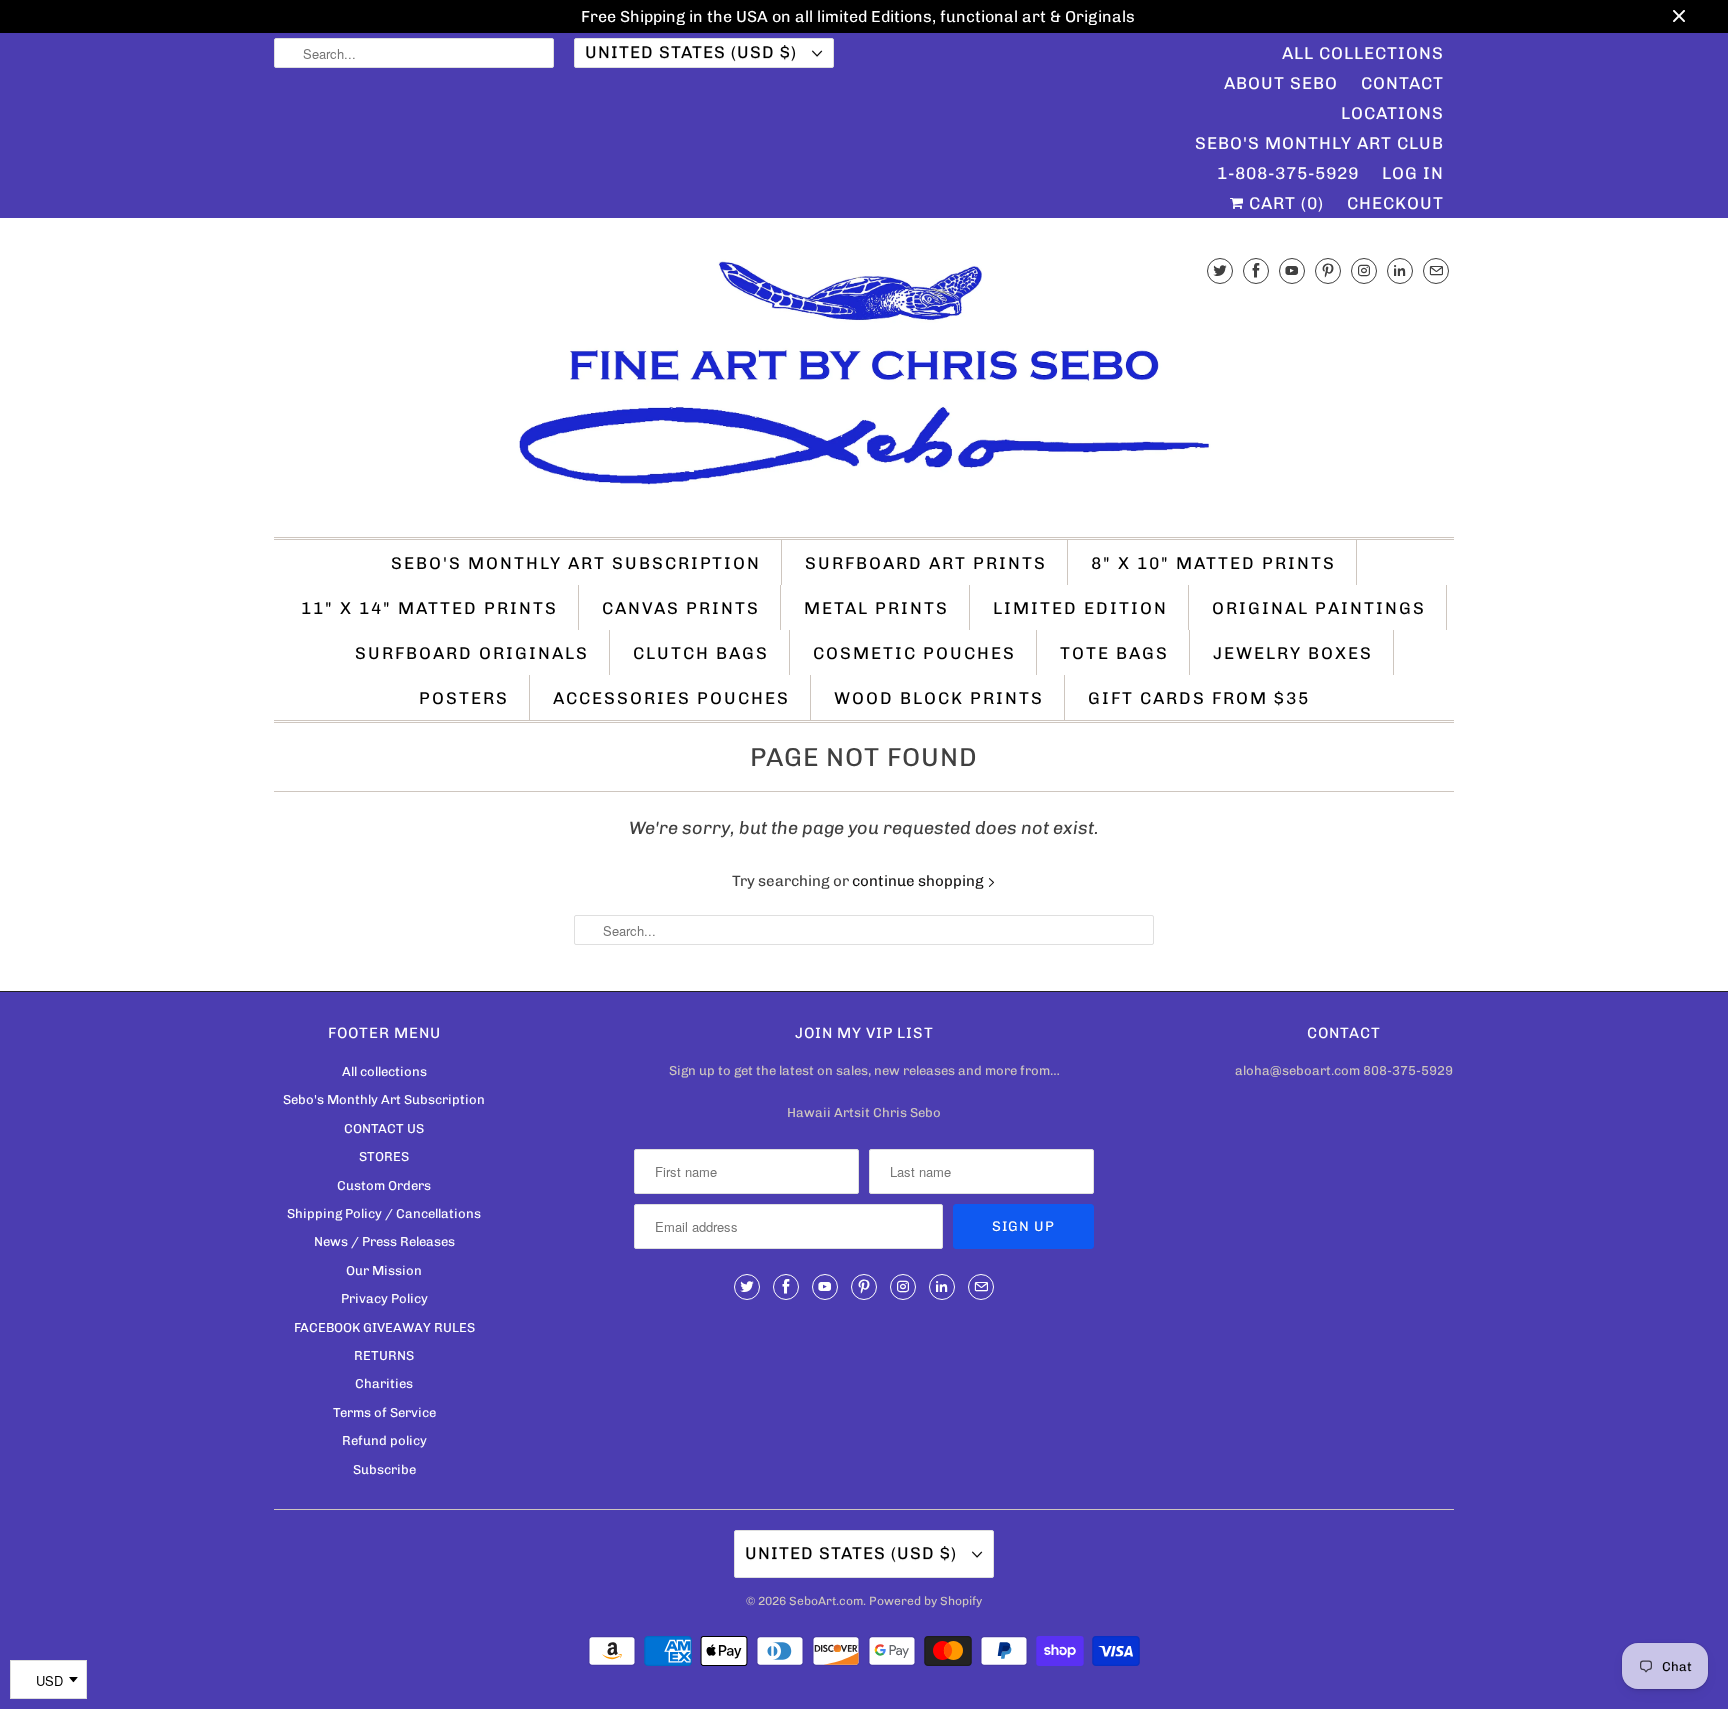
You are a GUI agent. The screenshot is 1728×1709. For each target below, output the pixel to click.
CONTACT (1402, 83)
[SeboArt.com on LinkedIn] (1400, 270)
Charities (384, 1383)
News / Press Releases (384, 1241)
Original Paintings (1319, 608)
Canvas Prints (681, 608)
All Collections (1363, 53)
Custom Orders (384, 1185)
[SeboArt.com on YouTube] (1292, 270)
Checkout (1395, 203)
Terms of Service (384, 1412)
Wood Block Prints (939, 698)
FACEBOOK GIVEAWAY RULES (384, 1327)
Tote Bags (1114, 653)
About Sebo (1281, 83)
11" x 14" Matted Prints (429, 608)
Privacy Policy (384, 1298)
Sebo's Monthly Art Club (1319, 143)
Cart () (1284, 203)
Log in (1413, 173)
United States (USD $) (693, 52)
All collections (384, 1071)
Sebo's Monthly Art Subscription (576, 563)
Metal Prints (876, 608)
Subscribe (384, 1469)
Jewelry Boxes (1293, 653)
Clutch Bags (701, 653)
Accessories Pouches (671, 698)
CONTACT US (384, 1128)
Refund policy (384, 1440)
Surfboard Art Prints (926, 563)
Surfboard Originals (472, 653)
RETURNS (384, 1355)
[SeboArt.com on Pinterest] (1328, 270)
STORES (384, 1156)
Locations (1392, 113)
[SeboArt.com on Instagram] (1364, 270)
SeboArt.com (826, 1601)
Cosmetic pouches (914, 653)
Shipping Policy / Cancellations (384, 1213)
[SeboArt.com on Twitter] (1220, 270)
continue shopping (919, 881)
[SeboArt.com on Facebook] (1256, 270)
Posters (464, 698)
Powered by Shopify (925, 1601)
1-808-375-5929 (1288, 173)
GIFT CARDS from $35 (1199, 698)
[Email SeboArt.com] (1436, 270)
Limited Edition (1080, 608)
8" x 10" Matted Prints (1213, 563)
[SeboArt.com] (864, 382)
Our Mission (384, 1270)
